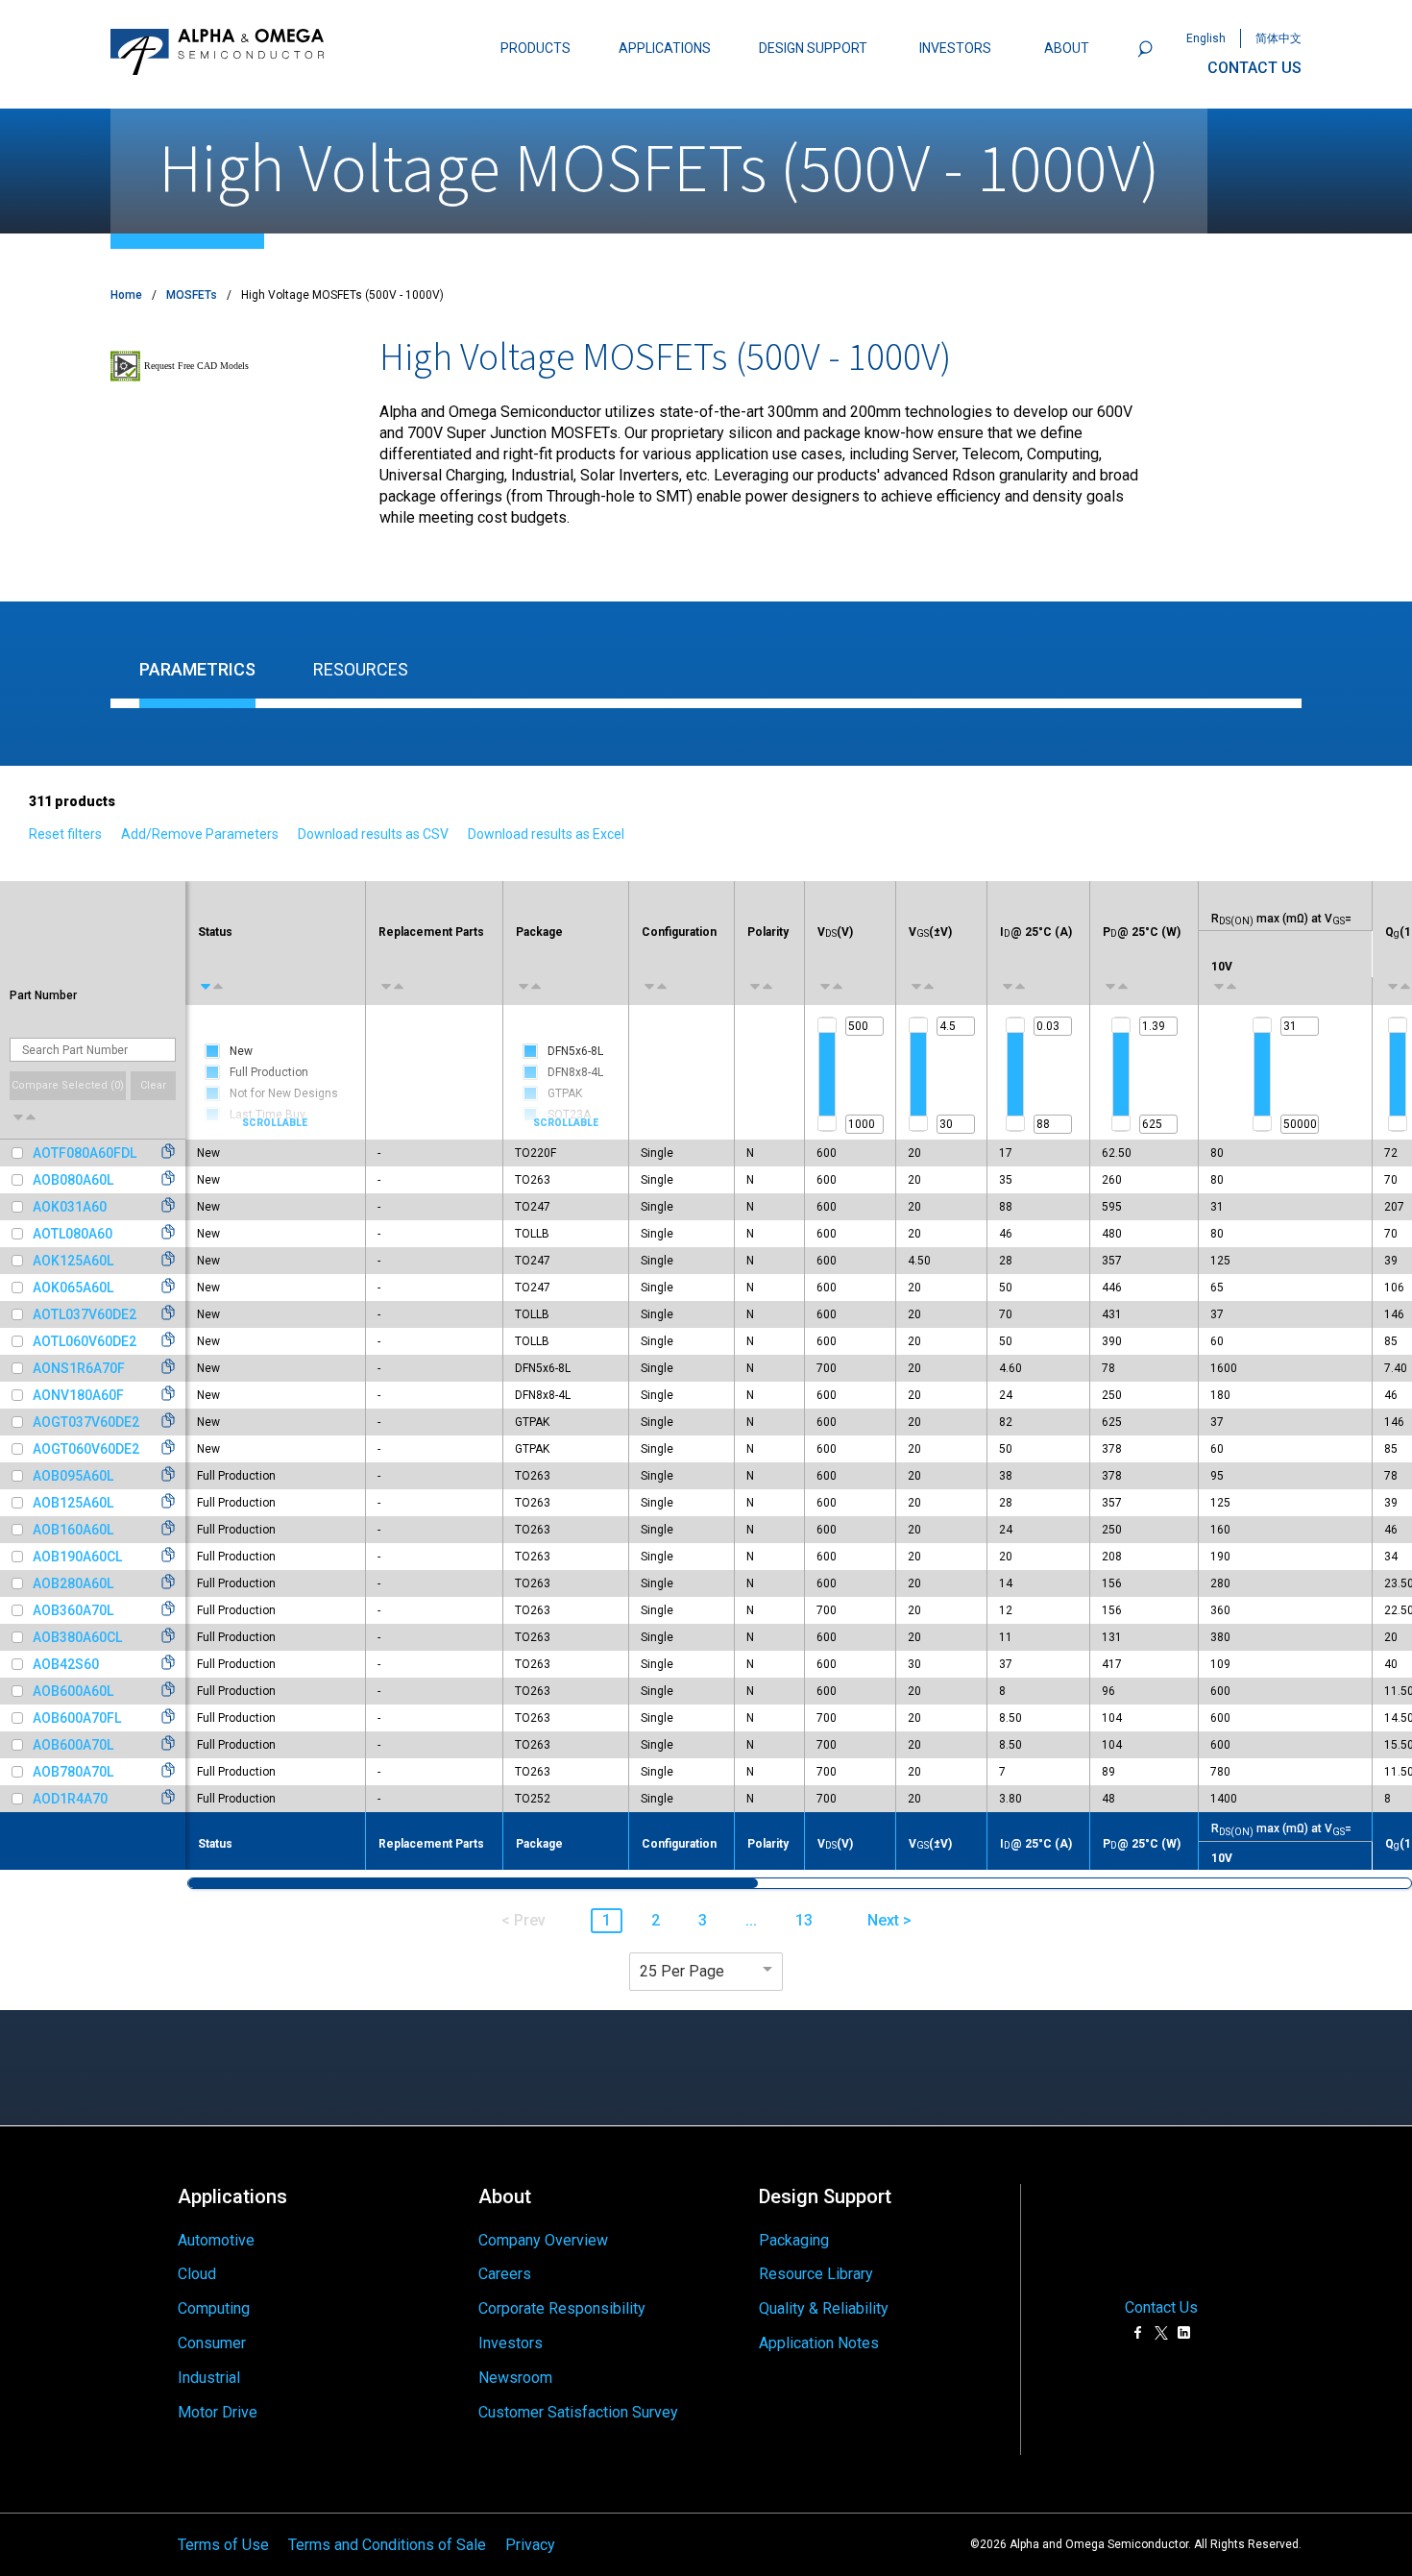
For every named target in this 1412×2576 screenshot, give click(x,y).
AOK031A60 (70, 1207)
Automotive (216, 2240)
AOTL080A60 (73, 1234)
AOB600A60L (73, 1691)
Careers (505, 2274)
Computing (214, 2308)
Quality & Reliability (824, 2308)
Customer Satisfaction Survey (578, 2412)
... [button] (751, 1920)
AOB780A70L (73, 1772)
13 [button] (804, 1920)
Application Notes (819, 2343)
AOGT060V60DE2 (86, 1449)
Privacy (530, 2544)
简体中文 (1278, 38)
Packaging (794, 2240)
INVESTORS (955, 48)
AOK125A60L (73, 1261)
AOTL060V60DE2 (85, 1341)
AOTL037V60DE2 (85, 1314)
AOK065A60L (73, 1288)
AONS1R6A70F (79, 1368)
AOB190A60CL (77, 1557)
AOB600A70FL (77, 1718)
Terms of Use (223, 2544)
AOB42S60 (66, 1664)
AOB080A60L (73, 1180)
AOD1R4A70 (70, 1799)
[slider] (827, 1025)
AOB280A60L (73, 1583)
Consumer (212, 2343)
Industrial (209, 2378)
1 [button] (607, 1920)
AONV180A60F (78, 1395)
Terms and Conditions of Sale (387, 2544)
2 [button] (656, 1920)
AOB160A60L (73, 1530)
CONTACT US (1254, 68)
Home (126, 295)
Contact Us (1161, 2307)
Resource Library (816, 2274)
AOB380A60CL (77, 1637)
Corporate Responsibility (562, 2308)
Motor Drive (218, 2412)
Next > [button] (889, 1920)
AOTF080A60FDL (85, 1153)
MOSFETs (192, 295)
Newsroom (515, 2378)
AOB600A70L (73, 1745)
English (1206, 38)
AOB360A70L (73, 1610)
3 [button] (703, 1920)
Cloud (197, 2274)
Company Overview (543, 2240)
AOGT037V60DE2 (86, 1422)
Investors (511, 2343)
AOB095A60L (73, 1476)
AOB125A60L (73, 1503)
